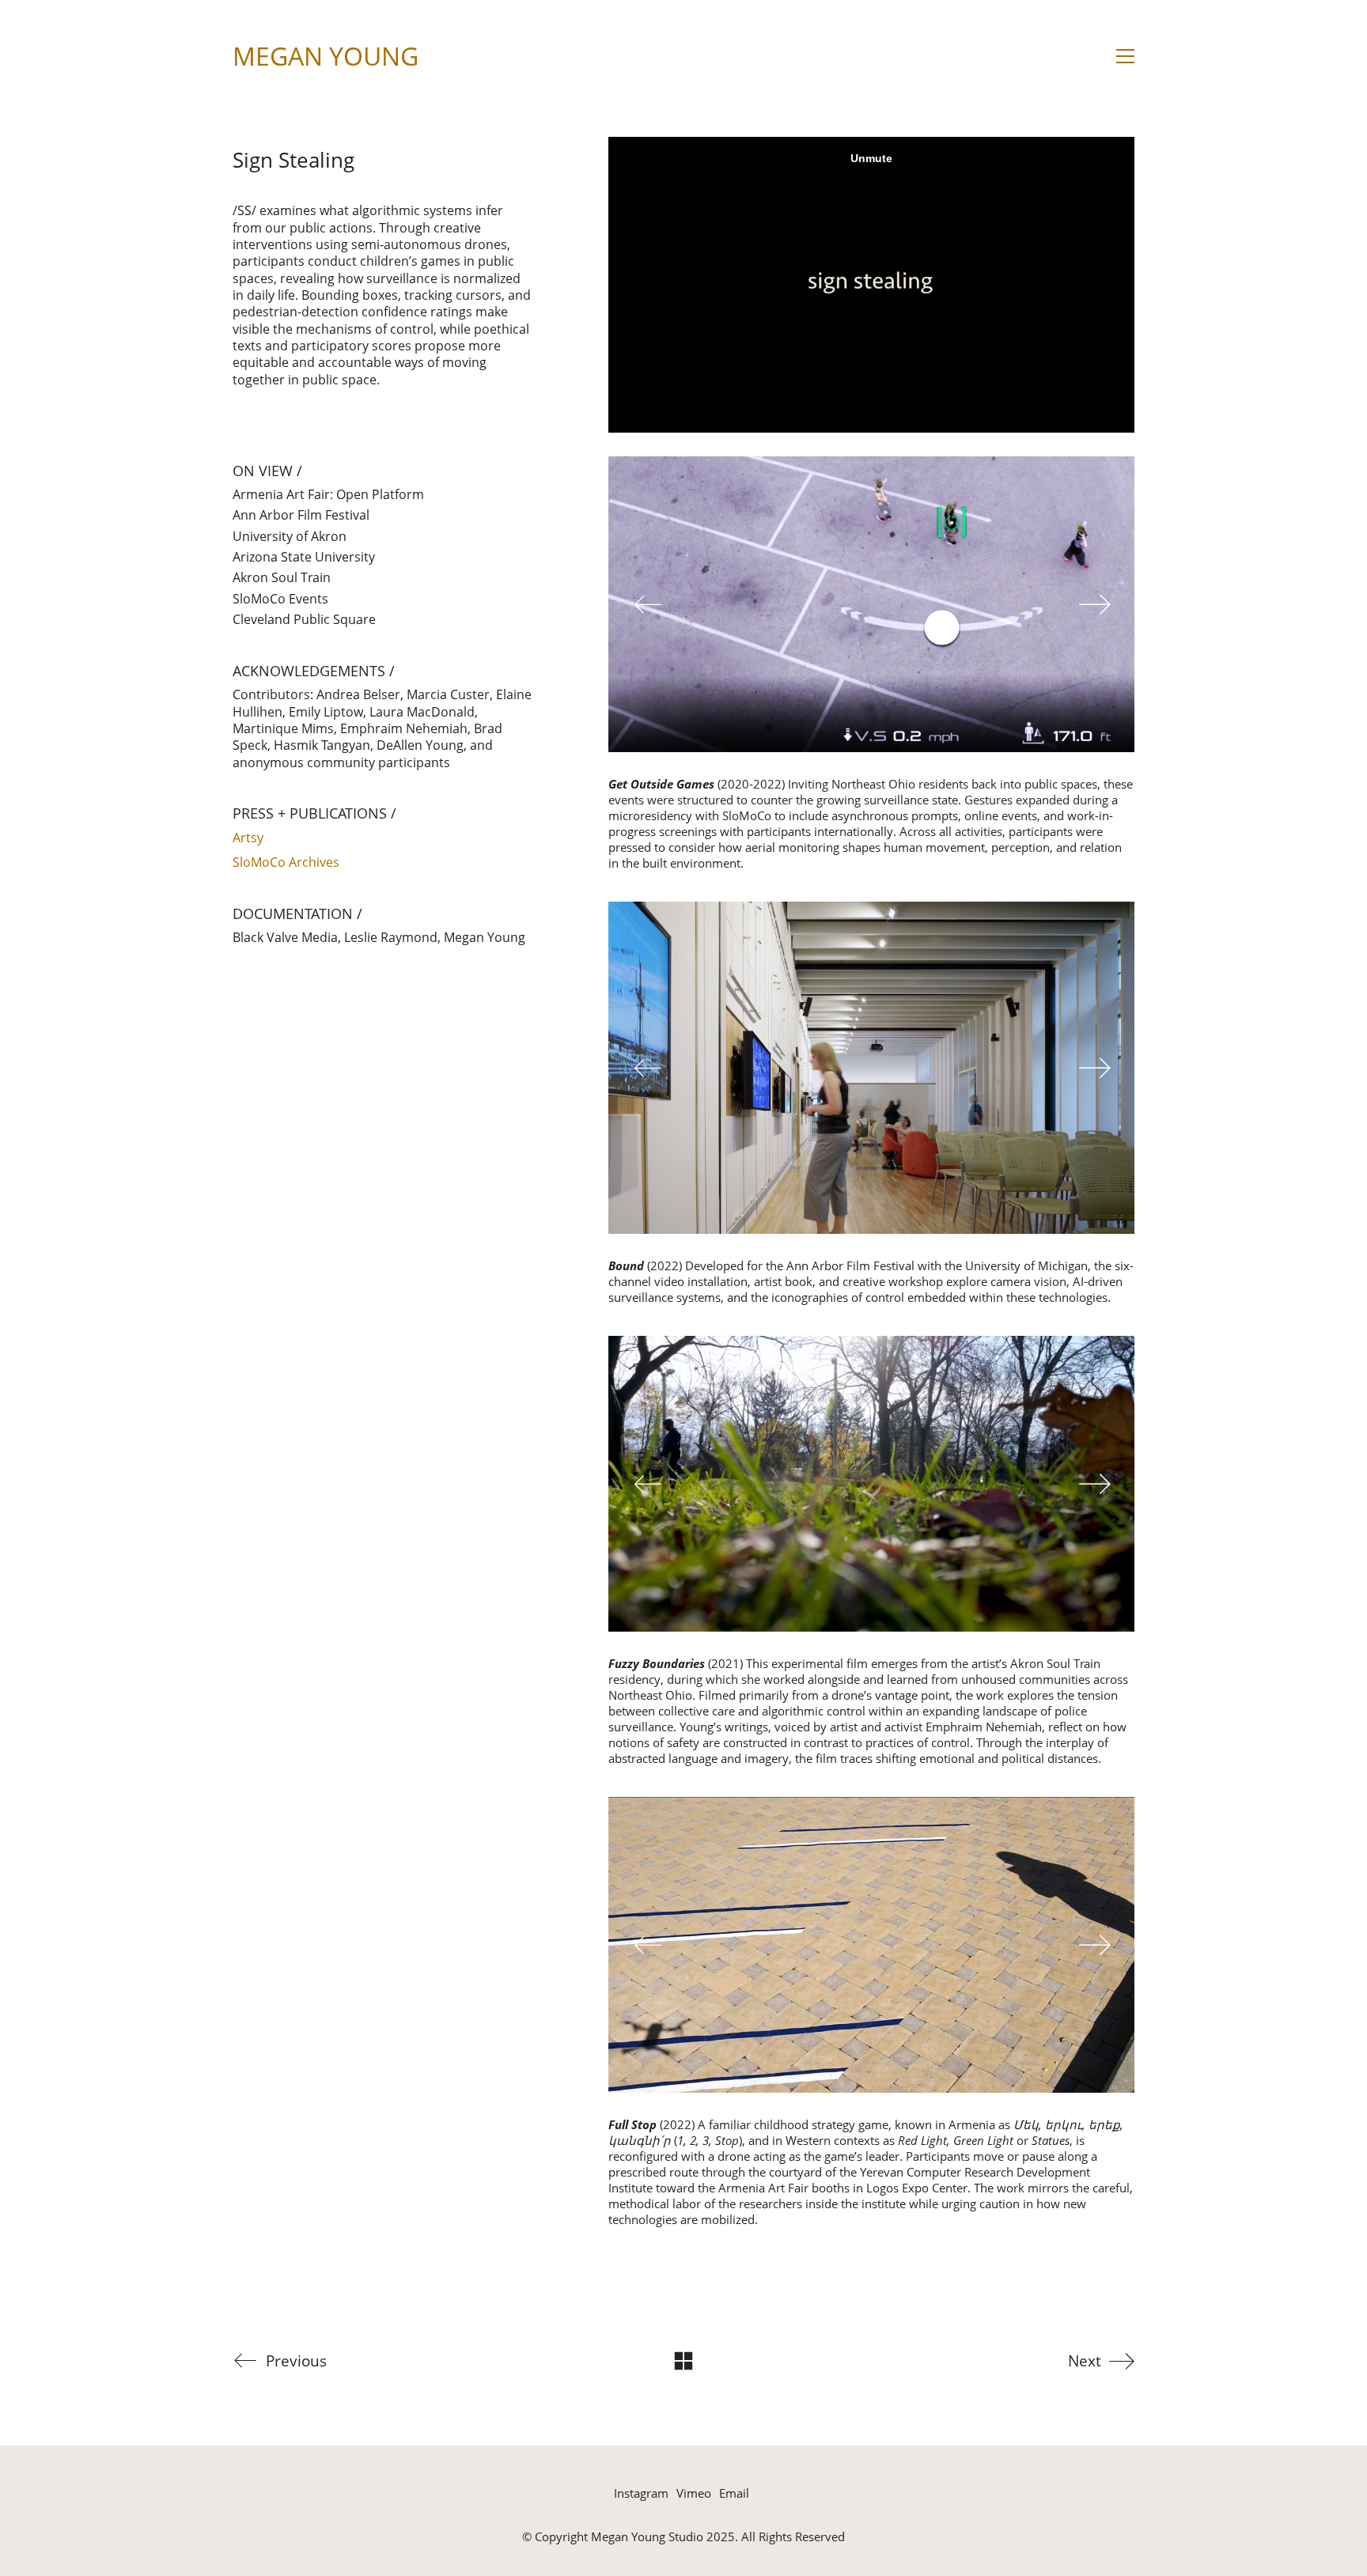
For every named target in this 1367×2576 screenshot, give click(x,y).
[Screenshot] (871, 604)
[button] (1125, 56)
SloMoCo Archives (286, 862)
